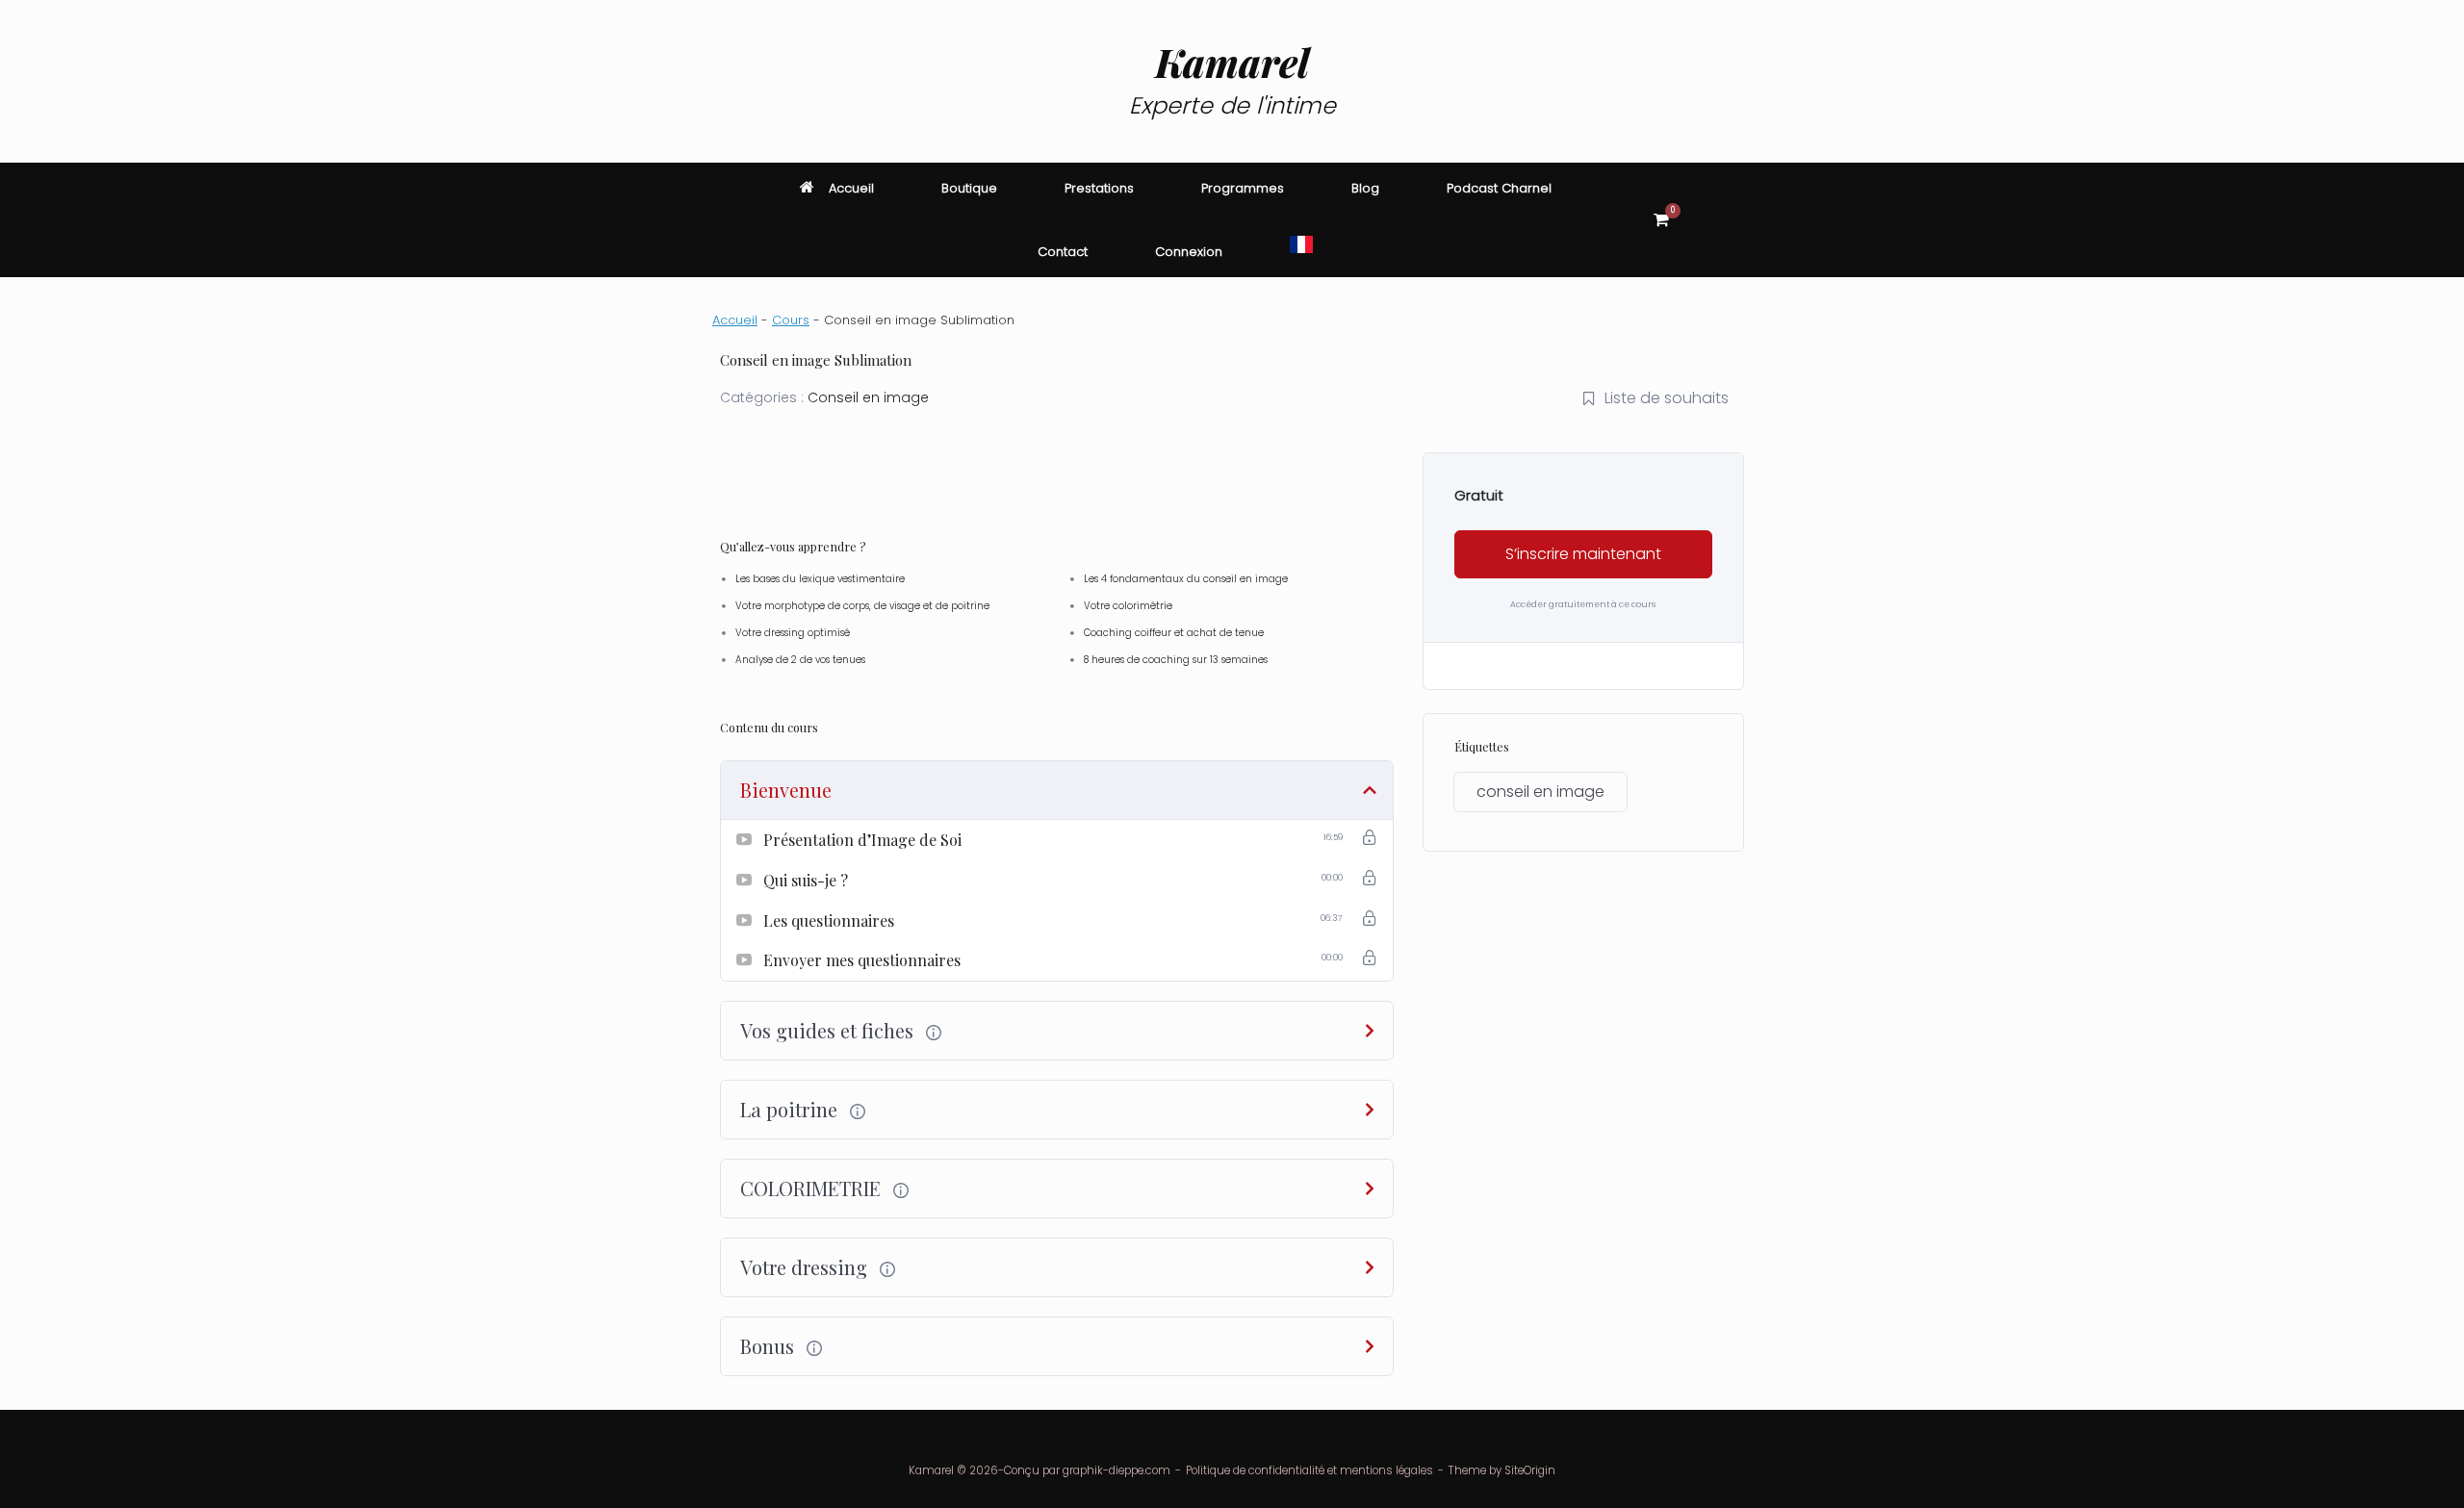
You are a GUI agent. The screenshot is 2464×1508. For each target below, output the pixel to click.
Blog (1365, 188)
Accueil (851, 188)
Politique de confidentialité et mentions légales (1309, 1470)
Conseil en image (868, 397)
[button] (1723, 220)
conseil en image (1540, 792)
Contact (1063, 252)
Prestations (1099, 188)
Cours (791, 320)
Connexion (1189, 252)
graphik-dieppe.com (1116, 1470)
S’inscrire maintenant (1583, 554)
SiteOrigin (1530, 1470)
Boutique (969, 188)
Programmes (1243, 188)
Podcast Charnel (1499, 188)
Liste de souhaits (1667, 398)
